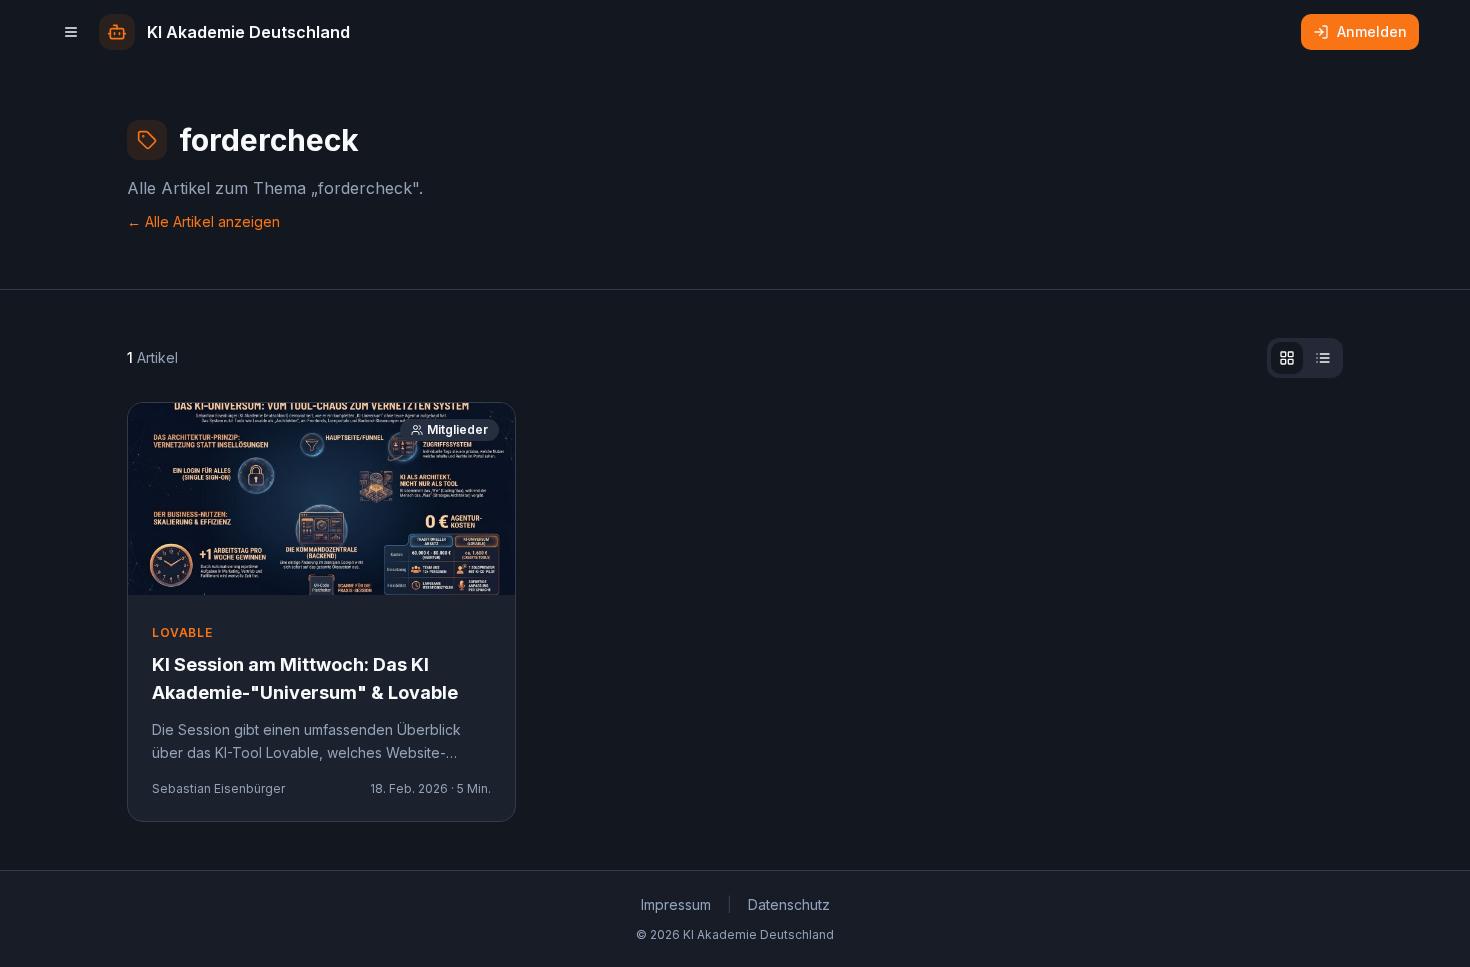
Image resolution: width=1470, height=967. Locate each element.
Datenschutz (789, 904)
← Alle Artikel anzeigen (203, 221)
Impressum (676, 904)
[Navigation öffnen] (71, 32)
